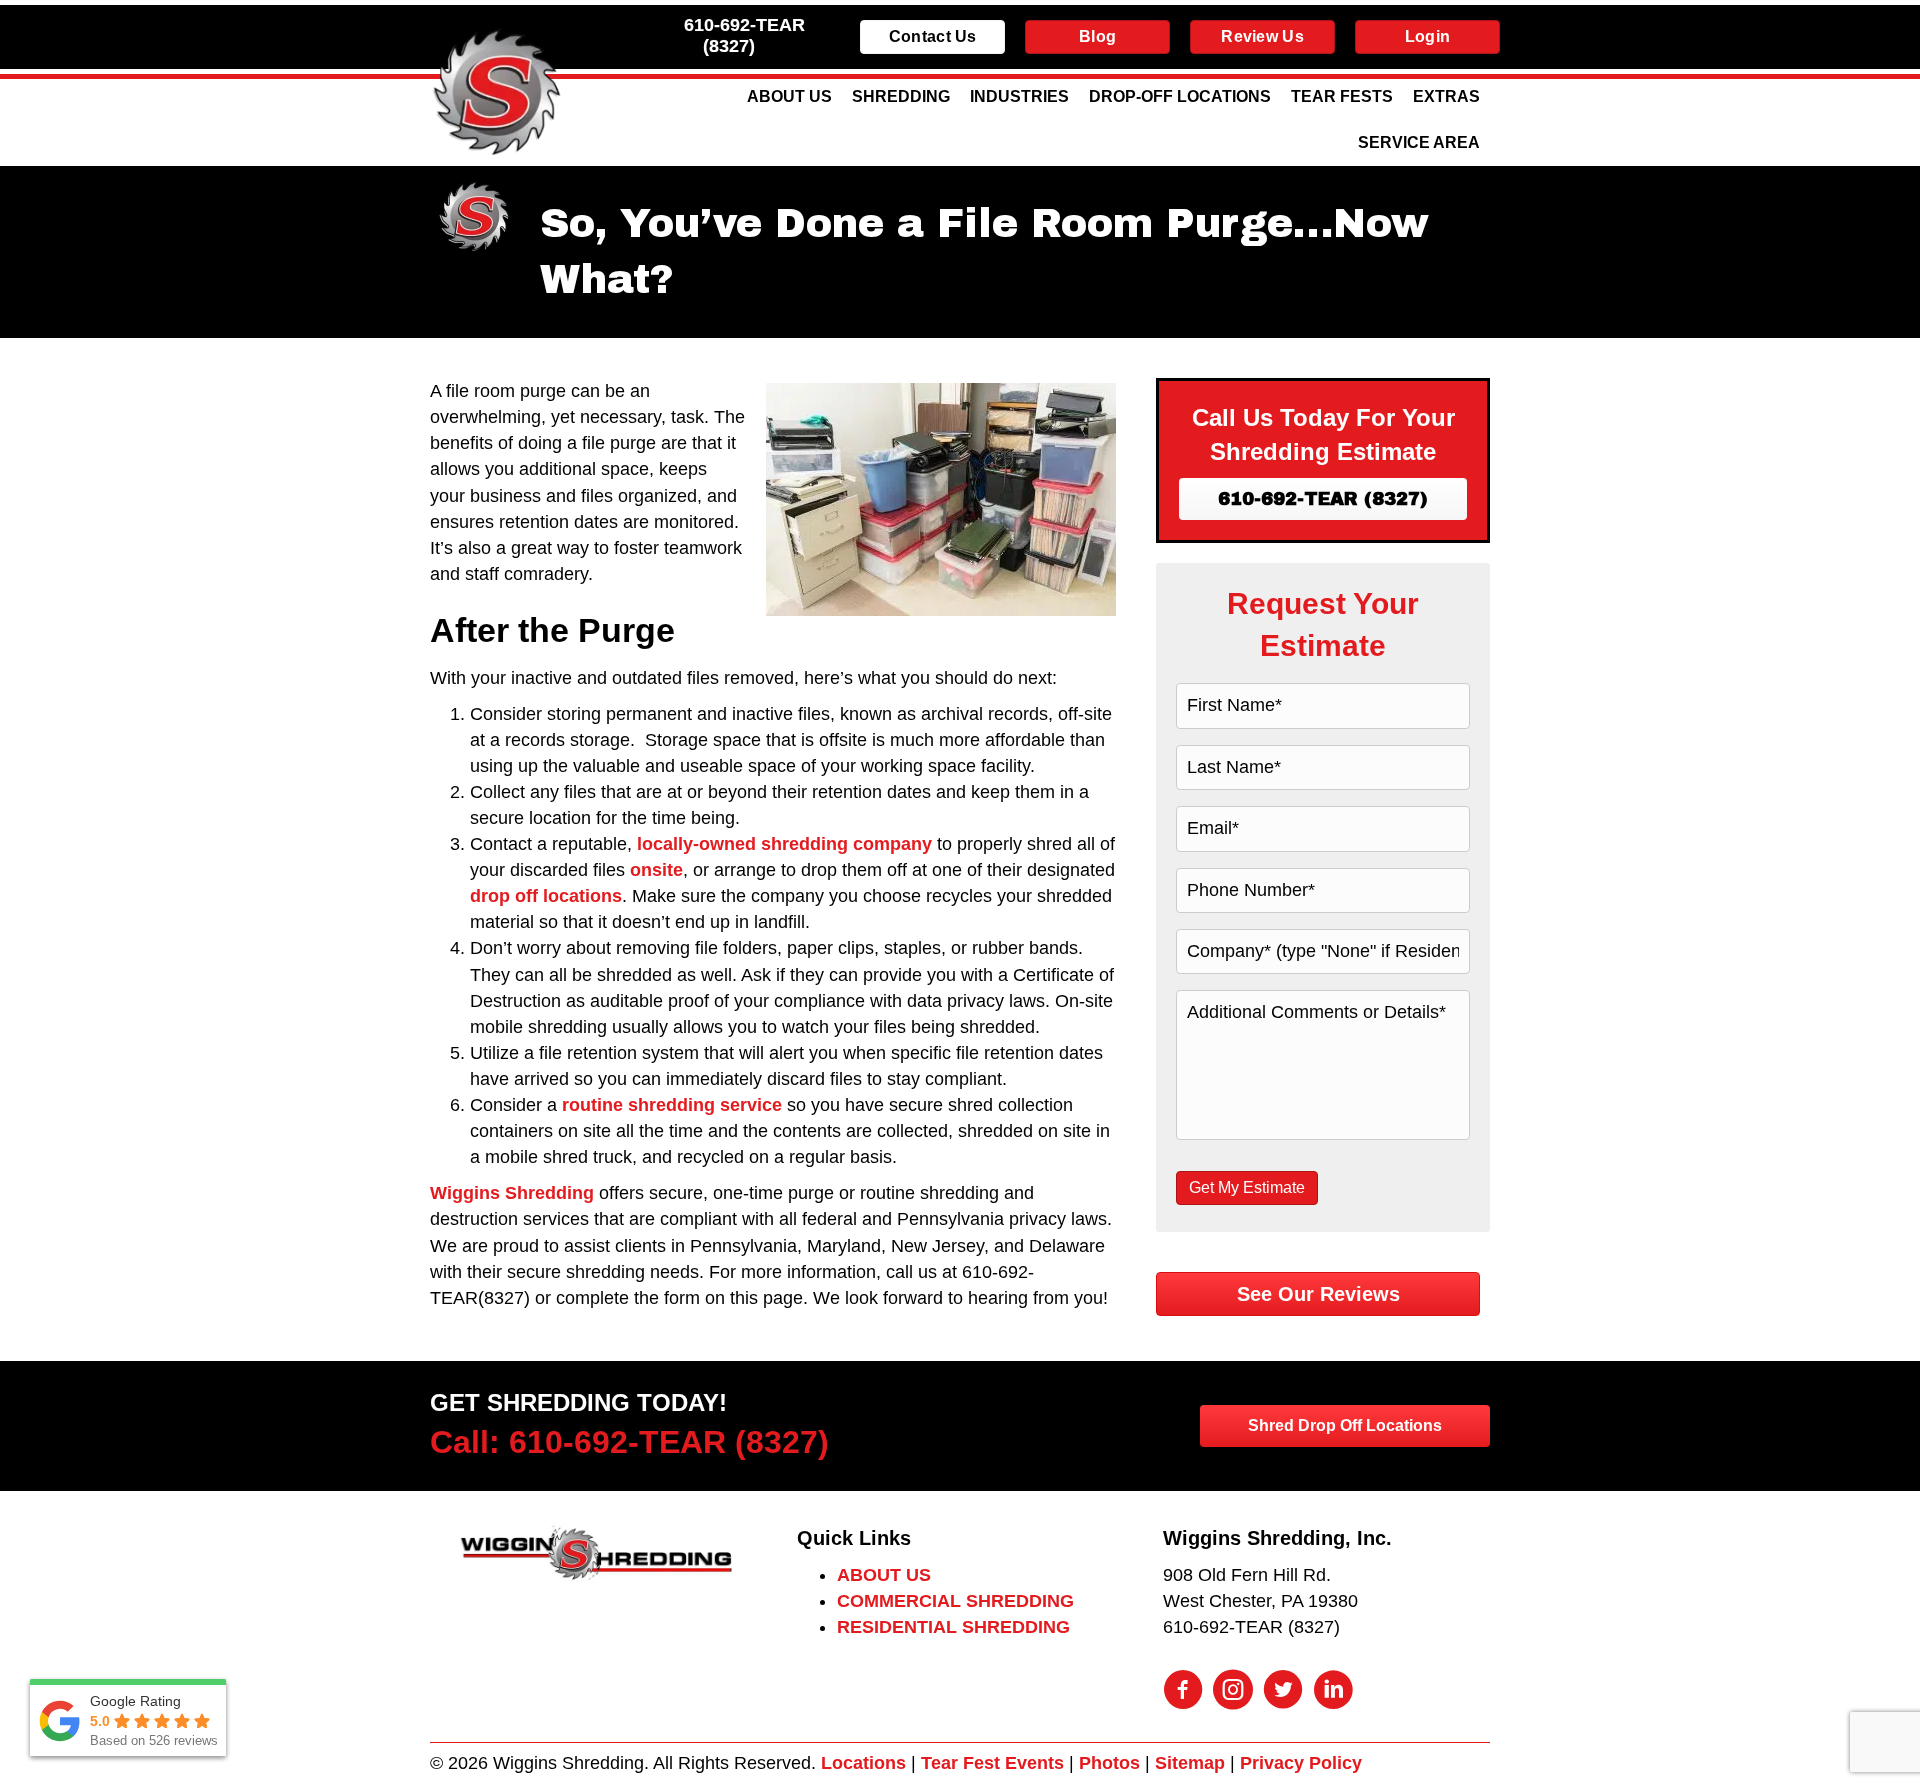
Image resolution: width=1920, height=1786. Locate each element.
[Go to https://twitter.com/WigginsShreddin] (1283, 1692)
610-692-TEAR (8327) (744, 35)
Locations (863, 1763)
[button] (1323, 499)
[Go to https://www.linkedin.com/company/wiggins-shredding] (1333, 1692)
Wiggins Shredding (512, 1193)
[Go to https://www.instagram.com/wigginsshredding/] (1233, 1692)
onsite (656, 870)
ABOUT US (884, 1575)
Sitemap (1190, 1763)
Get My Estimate (1247, 1187)
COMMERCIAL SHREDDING (955, 1601)
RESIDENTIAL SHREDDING (953, 1627)
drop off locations (546, 896)
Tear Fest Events (992, 1763)
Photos (1109, 1763)
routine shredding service (672, 1105)
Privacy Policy (1301, 1763)
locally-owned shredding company (784, 844)
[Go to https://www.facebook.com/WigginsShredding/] (1183, 1692)
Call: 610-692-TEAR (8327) (629, 1442)
